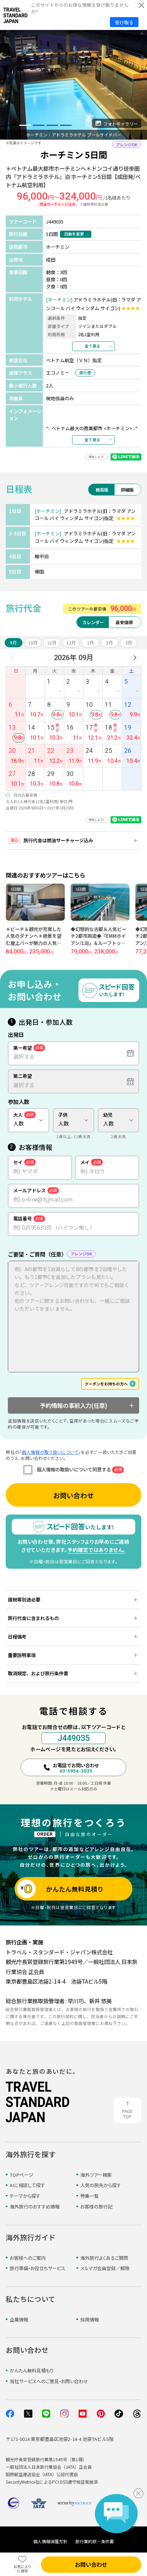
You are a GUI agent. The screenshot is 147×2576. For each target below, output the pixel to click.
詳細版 (127, 490)
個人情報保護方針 (50, 2541)
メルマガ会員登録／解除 (105, 2268)
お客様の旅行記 (96, 2207)
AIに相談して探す (27, 2185)
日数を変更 (74, 234)
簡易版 (102, 490)
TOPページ (21, 2175)
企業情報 (19, 2320)
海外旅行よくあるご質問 (104, 2258)
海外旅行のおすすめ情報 (35, 2207)
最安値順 (124, 622)
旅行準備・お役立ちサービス (37, 2268)
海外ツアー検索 (96, 2175)
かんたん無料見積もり (32, 2371)
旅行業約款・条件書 (95, 2541)
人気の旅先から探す (101, 2185)
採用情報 (90, 2320)
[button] (12, 125)
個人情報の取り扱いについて (50, 1452)
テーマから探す (25, 2196)
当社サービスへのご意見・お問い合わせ (49, 2381)
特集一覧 (90, 2196)
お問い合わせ (73, 1495)
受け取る (124, 22)
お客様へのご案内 (28, 2258)
